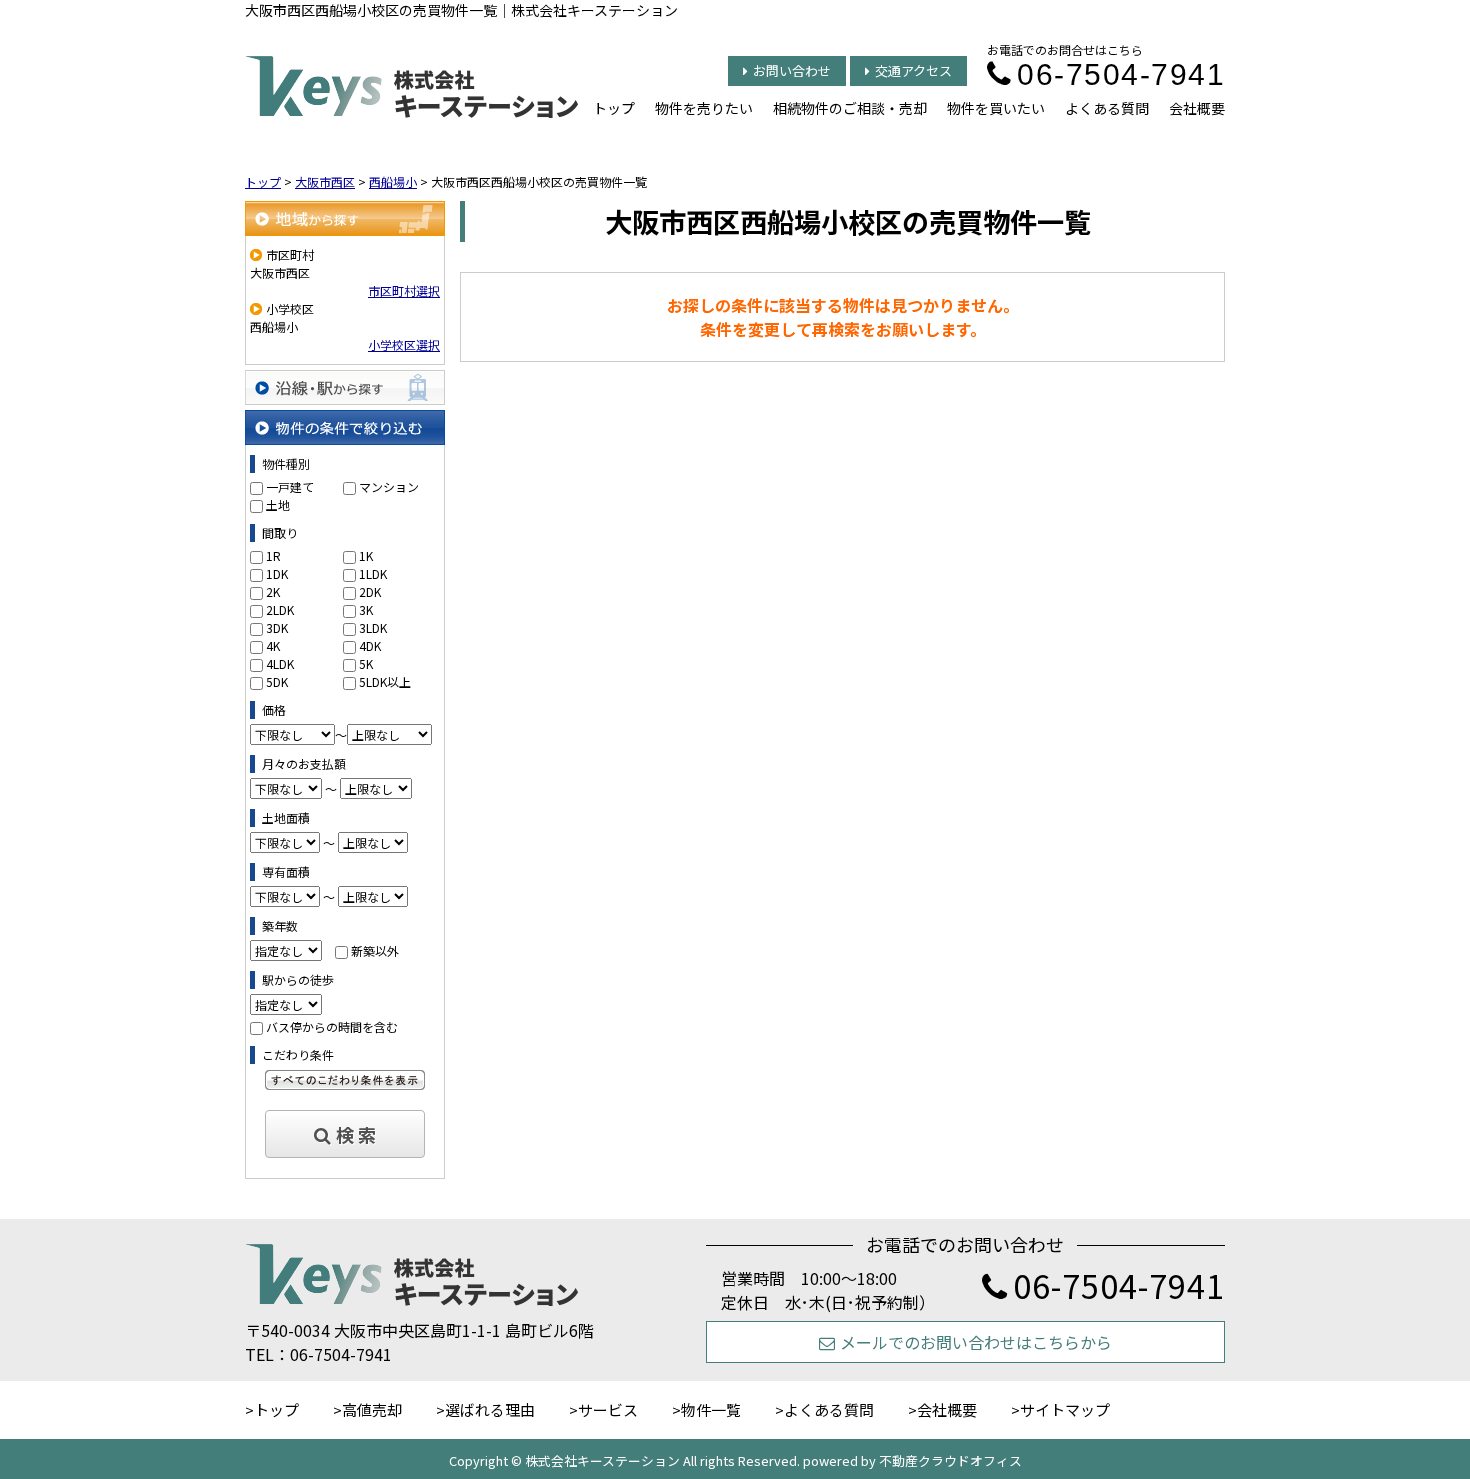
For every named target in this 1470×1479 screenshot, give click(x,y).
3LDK (373, 627)
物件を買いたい (996, 108)
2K (273, 591)
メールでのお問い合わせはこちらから (976, 1342)
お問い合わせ (792, 70)
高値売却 (372, 1409)
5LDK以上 (385, 681)
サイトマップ (1065, 1409)
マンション (389, 486)
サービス (608, 1409)
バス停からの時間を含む (332, 1026)
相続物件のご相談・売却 (850, 108)
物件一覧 (711, 1409)
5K (366, 663)
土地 (278, 504)
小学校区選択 (404, 344)
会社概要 (1197, 108)
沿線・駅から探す (345, 387)
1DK (277, 573)
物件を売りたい (704, 108)
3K (366, 609)
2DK (370, 591)
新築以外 (375, 950)
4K (273, 645)
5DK (277, 681)
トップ (614, 108)
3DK (277, 627)
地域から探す (345, 218)
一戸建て (290, 486)
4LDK (280, 663)
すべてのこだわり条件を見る (345, 1080)
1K (366, 555)
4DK (370, 645)
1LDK (373, 573)
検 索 (356, 1134)
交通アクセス (913, 70)
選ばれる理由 (490, 1409)
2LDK (280, 609)
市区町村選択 (404, 290)
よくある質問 (1107, 108)
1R (273, 555)
